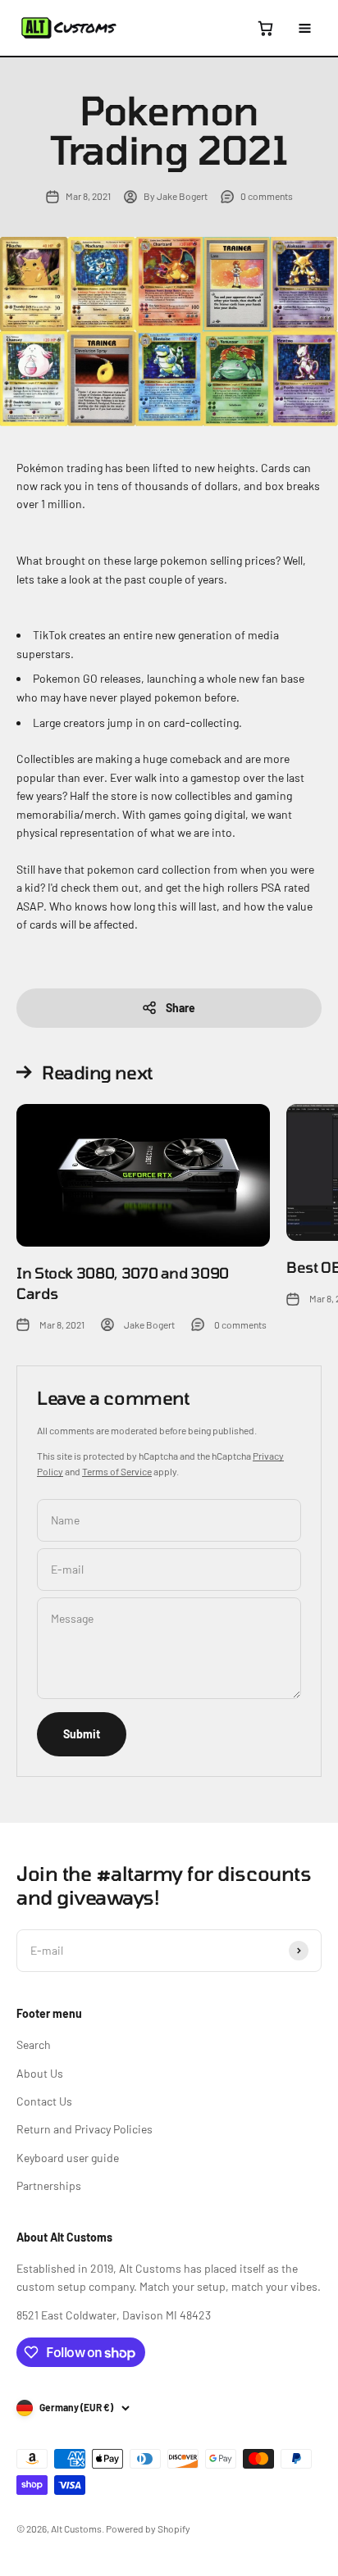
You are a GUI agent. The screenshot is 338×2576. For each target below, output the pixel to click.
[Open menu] (304, 28)
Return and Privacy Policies (84, 2129)
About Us (40, 2073)
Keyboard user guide (68, 2158)
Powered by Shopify (148, 2528)
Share (180, 1008)
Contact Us (44, 2101)
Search (34, 2044)
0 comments (267, 196)
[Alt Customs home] (69, 28)
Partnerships (49, 2185)
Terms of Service (117, 1471)
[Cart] (265, 28)
